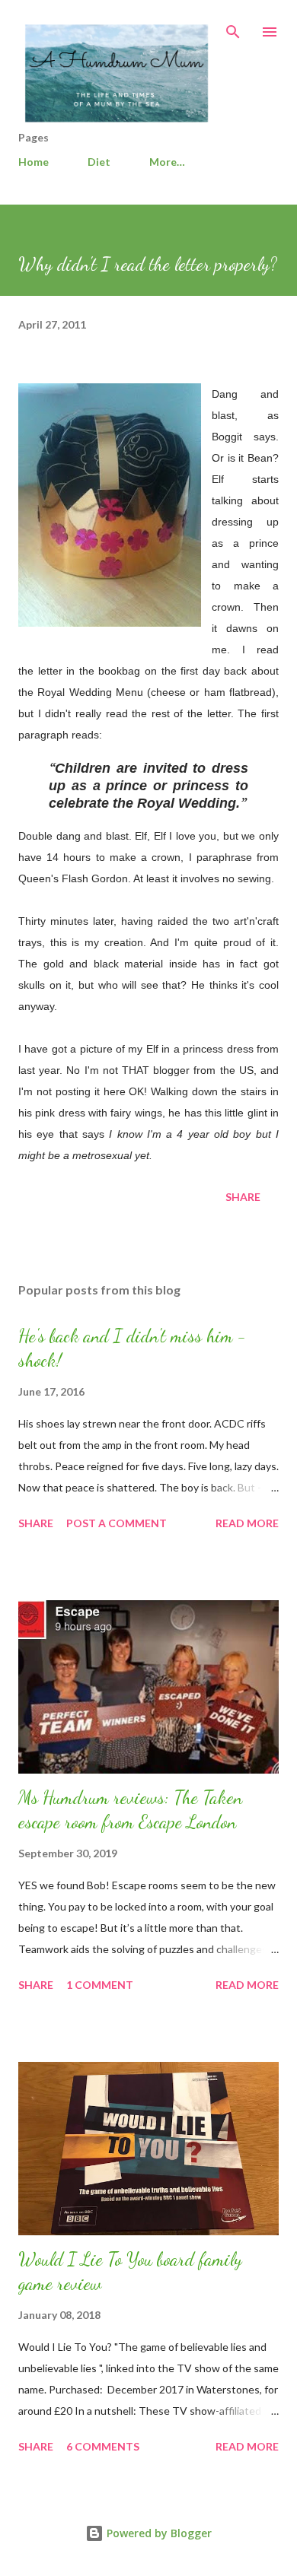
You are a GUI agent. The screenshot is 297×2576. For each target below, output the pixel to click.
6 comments (103, 2446)
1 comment (100, 1985)
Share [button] (243, 1197)
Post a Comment (117, 1523)
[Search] (233, 27)
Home (34, 162)
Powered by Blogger (158, 2533)
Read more (247, 1523)
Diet (99, 162)
